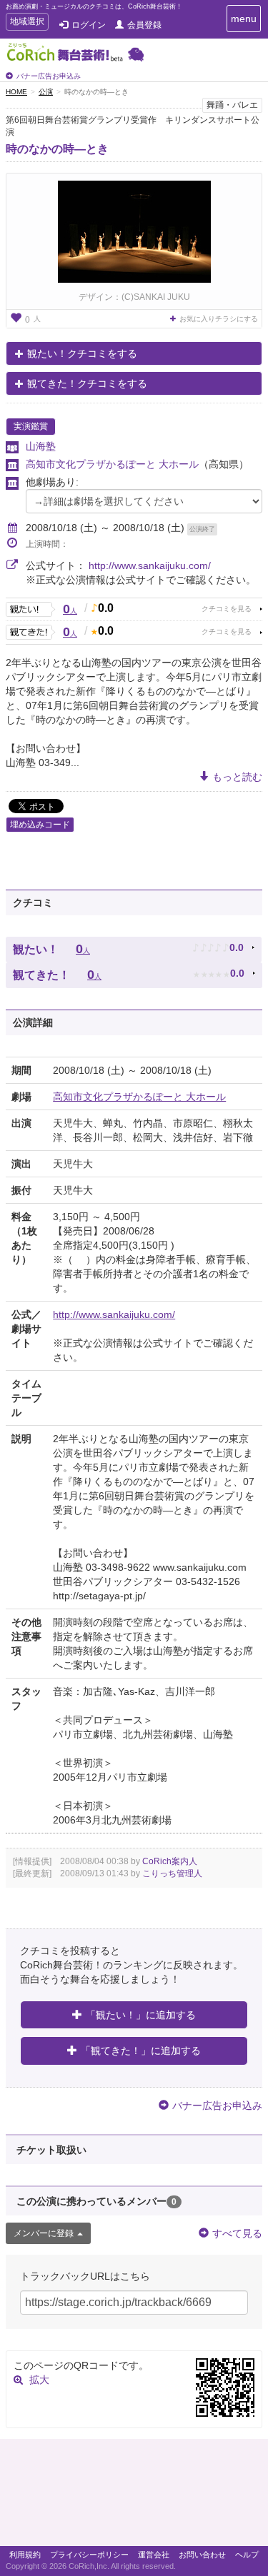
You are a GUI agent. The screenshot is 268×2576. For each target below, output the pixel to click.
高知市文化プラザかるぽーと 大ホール (112, 464)
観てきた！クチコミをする (87, 383)
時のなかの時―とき (57, 149)
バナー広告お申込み (49, 76)
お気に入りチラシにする (219, 319)
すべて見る (237, 2233)
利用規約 (25, 2555)
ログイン (89, 25)
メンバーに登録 (44, 2233)
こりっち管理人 (172, 1873)
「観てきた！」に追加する (141, 2051)
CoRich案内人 (170, 1861)
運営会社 (154, 2555)
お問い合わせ (202, 2555)
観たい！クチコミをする (82, 353)
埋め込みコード (40, 825)
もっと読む (237, 777)
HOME (16, 92)
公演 (46, 92)
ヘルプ (247, 2555)
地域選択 (27, 23)
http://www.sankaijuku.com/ (150, 565)
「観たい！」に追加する (141, 2015)
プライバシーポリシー (89, 2555)
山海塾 (41, 446)
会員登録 (144, 25)
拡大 (39, 2380)
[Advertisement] (134, 2496)
